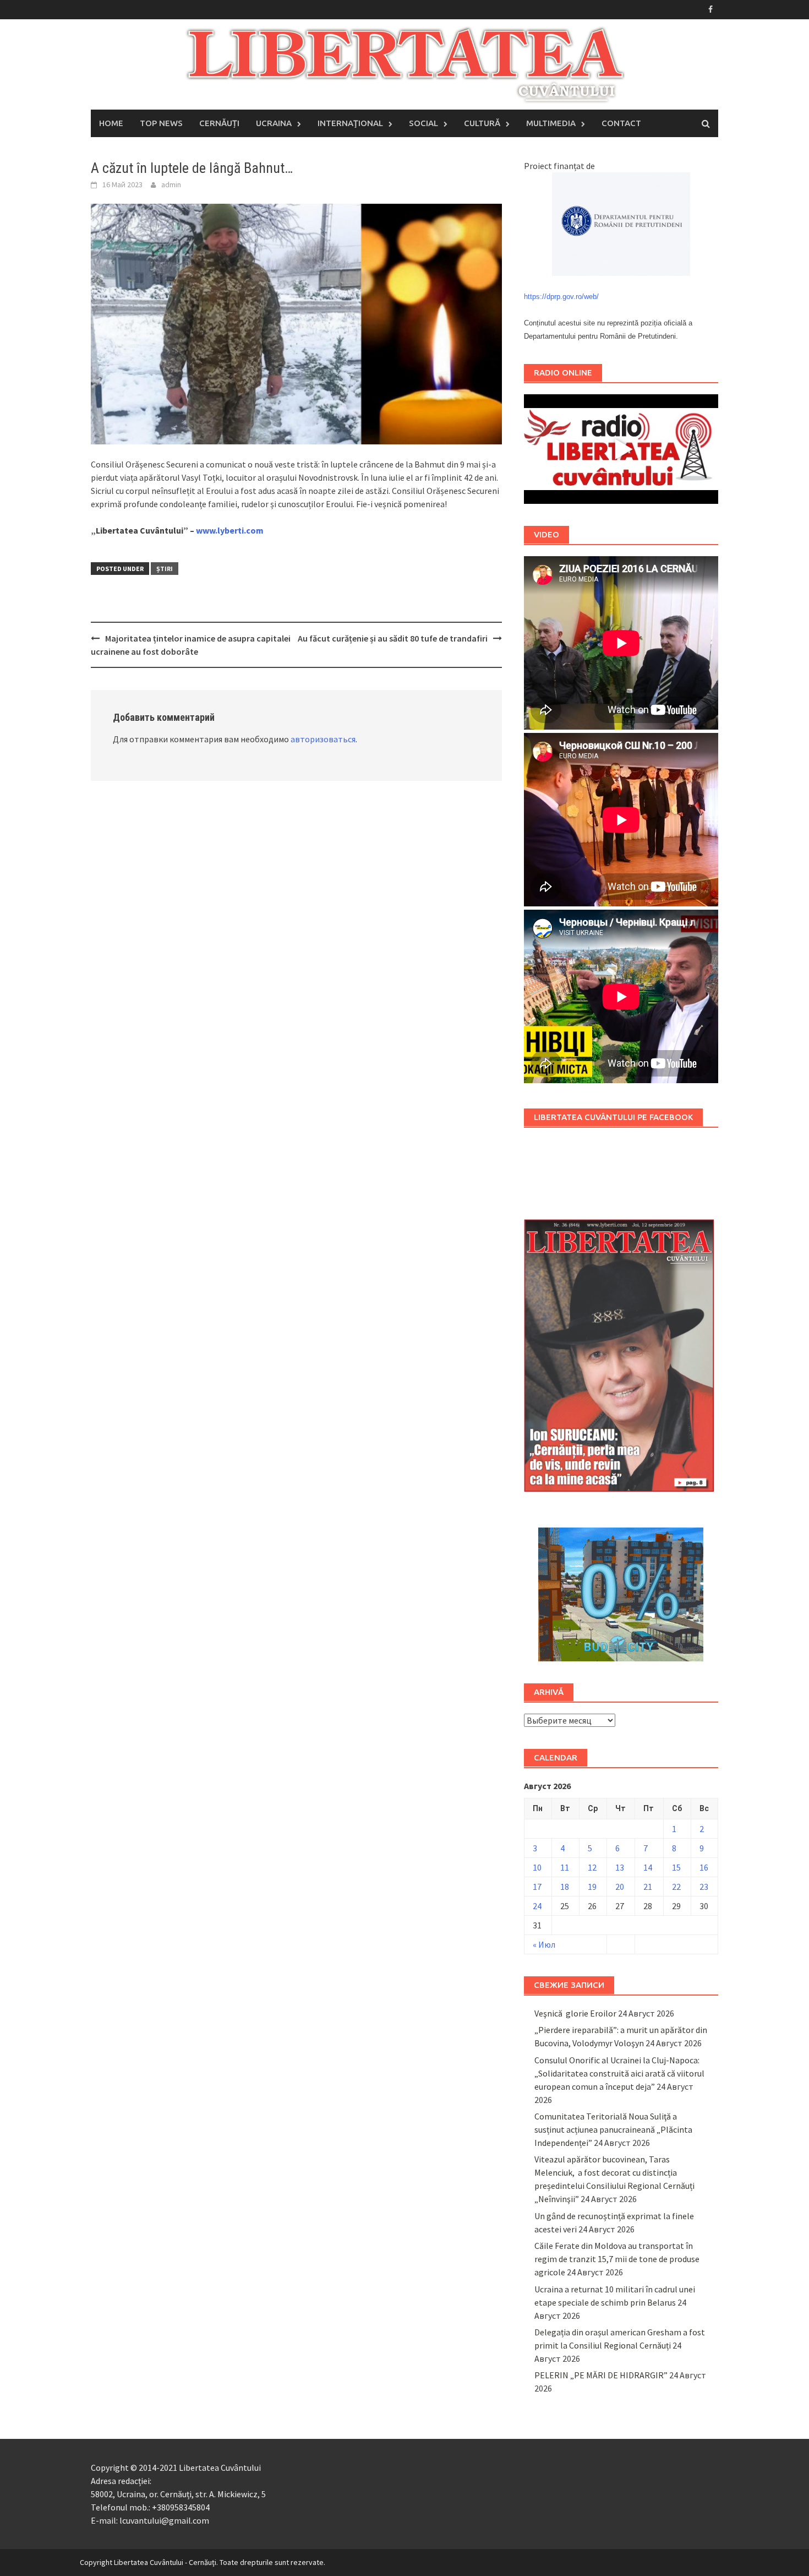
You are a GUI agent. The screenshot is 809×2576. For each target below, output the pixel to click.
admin (171, 184)
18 (565, 1887)
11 (565, 1867)
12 (592, 1867)
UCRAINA (274, 123)
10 (537, 1867)
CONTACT (621, 123)
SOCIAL (423, 123)
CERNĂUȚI (219, 123)
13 (620, 1867)
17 (537, 1887)
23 (704, 1887)
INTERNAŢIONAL (350, 123)
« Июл (544, 1944)
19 (592, 1887)
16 (704, 1867)
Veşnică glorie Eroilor (575, 2013)
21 (648, 1887)
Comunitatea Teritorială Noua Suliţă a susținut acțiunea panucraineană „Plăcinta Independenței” (613, 2129)
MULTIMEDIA (551, 123)
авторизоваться (323, 739)
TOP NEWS (161, 123)
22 (676, 1887)
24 (537, 1906)
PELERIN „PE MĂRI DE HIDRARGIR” (601, 2375)
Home (111, 123)
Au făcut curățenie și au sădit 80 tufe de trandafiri (393, 638)
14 (648, 1867)
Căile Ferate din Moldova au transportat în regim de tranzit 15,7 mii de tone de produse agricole (617, 2259)
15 (676, 1867)
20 (620, 1887)
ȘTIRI (165, 569)
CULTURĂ (482, 123)
